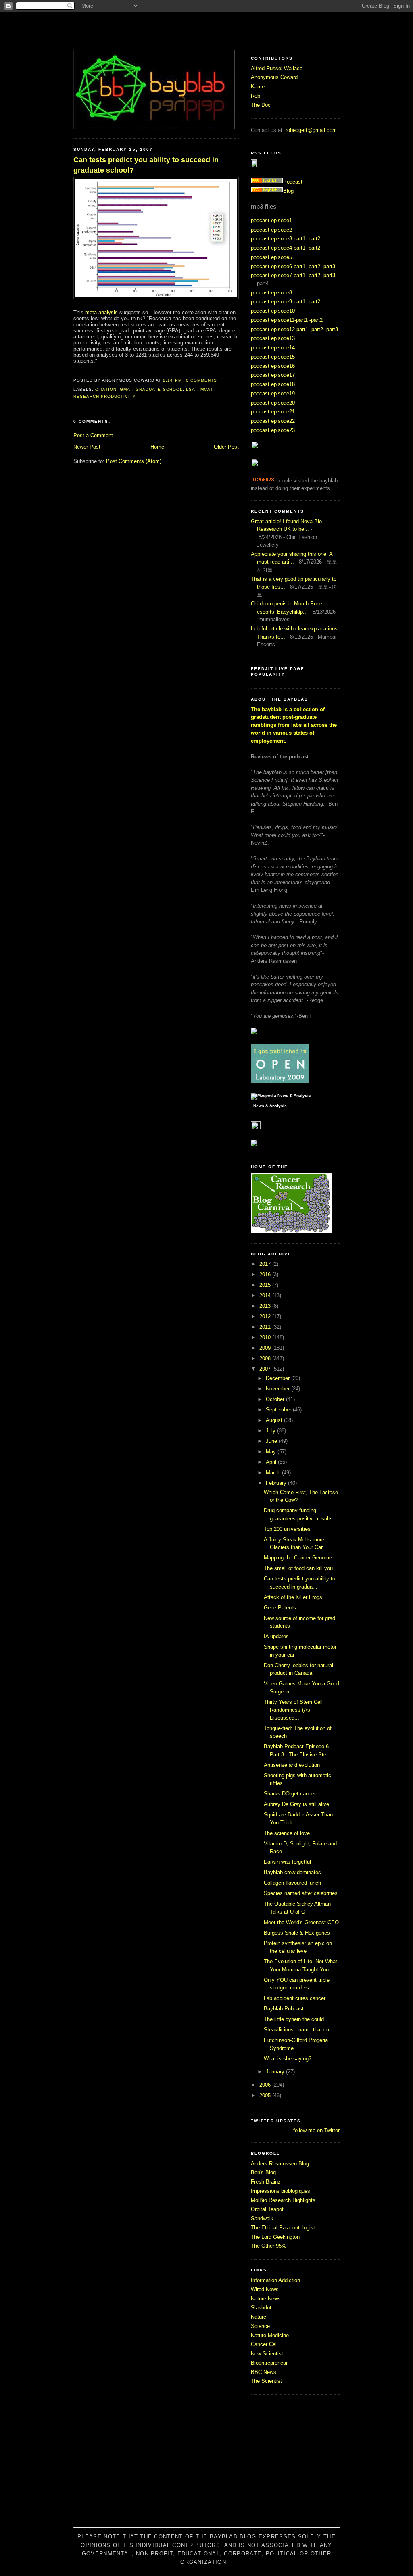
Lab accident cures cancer (295, 1998)
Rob (256, 96)
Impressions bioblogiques (281, 2191)
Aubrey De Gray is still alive (296, 1804)
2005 (266, 2095)
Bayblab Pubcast (284, 2009)
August (275, 1420)
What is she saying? (288, 2059)
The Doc (261, 105)
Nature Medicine (270, 2335)
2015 (266, 1285)
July (271, 1431)
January (276, 2072)
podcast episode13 (273, 338)
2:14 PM (172, 380)
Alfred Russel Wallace (277, 68)
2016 (266, 1274)
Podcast (293, 182)
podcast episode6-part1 (278, 266)
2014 (266, 1295)
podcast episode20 (273, 403)
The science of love (287, 1833)
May (272, 1452)
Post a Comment (93, 435)
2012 (266, 1316)
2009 (266, 1348)
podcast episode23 (273, 430)
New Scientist (267, 2354)
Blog (288, 191)
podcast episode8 (271, 293)
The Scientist (266, 2381)
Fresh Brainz (266, 2182)
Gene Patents (280, 1608)
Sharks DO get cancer (290, 1794)
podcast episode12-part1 (280, 329)
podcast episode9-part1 (278, 302)
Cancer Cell (264, 2344)
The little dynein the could (294, 2019)
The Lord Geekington (275, 2237)
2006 (266, 2085)
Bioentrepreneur (269, 2363)
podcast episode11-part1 (279, 320)
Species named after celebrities (301, 1893)
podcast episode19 (273, 393)
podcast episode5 (271, 257)
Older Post (226, 447)
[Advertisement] (206, 2465)
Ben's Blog (263, 2172)
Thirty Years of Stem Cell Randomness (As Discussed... (293, 1710)
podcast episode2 (271, 230)
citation (106, 389)
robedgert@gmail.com (311, 130)
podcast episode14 (273, 348)
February (277, 1483)
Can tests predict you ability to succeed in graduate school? (146, 165)
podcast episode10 (273, 311)
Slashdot (261, 2308)
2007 (266, 1369)
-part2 (314, 239)
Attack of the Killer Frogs (293, 1597)
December (278, 1378)
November (278, 1389)
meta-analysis (101, 312)
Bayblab (206, 30)
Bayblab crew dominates (292, 1872)
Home (157, 447)
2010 (266, 1337)
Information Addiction (275, 2280)
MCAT (206, 389)
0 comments (201, 380)
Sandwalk (262, 2218)
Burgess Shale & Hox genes (297, 1933)
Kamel (258, 87)
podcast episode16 (273, 366)
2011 (266, 1327)
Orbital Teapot (267, 2209)
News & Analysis (270, 1106)
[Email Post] (219, 380)
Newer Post (87, 447)
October (276, 1399)
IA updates (276, 1636)
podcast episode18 (273, 384)
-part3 (329, 266)
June (272, 1441)
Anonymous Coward (274, 77)
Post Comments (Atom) (134, 461)
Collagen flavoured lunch (292, 1883)
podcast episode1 (271, 220)
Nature (259, 2317)
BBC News (264, 2372)
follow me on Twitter (316, 2130)
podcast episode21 (273, 412)
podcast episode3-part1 (278, 239)
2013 (266, 1306)
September (279, 1410)
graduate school (159, 389)
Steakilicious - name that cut (297, 2030)
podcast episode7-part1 (278, 275)
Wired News (265, 2289)
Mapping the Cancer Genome (298, 1558)
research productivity (105, 396)
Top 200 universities (287, 1529)
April (272, 1462)
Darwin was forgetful (287, 1862)
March (274, 1473)
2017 (266, 1264)
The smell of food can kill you (298, 1568)
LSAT (192, 389)
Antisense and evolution (292, 1765)
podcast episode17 (273, 375)
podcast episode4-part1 (278, 248)
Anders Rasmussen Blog (280, 2164)
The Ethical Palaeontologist (283, 2228)
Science (260, 2326)
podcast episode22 (273, 421)
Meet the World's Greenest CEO (301, 1922)
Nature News (266, 2299)
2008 (266, 1358)
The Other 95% (269, 2246)
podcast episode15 (273, 357)
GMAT (126, 389)
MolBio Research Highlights (283, 2200)
